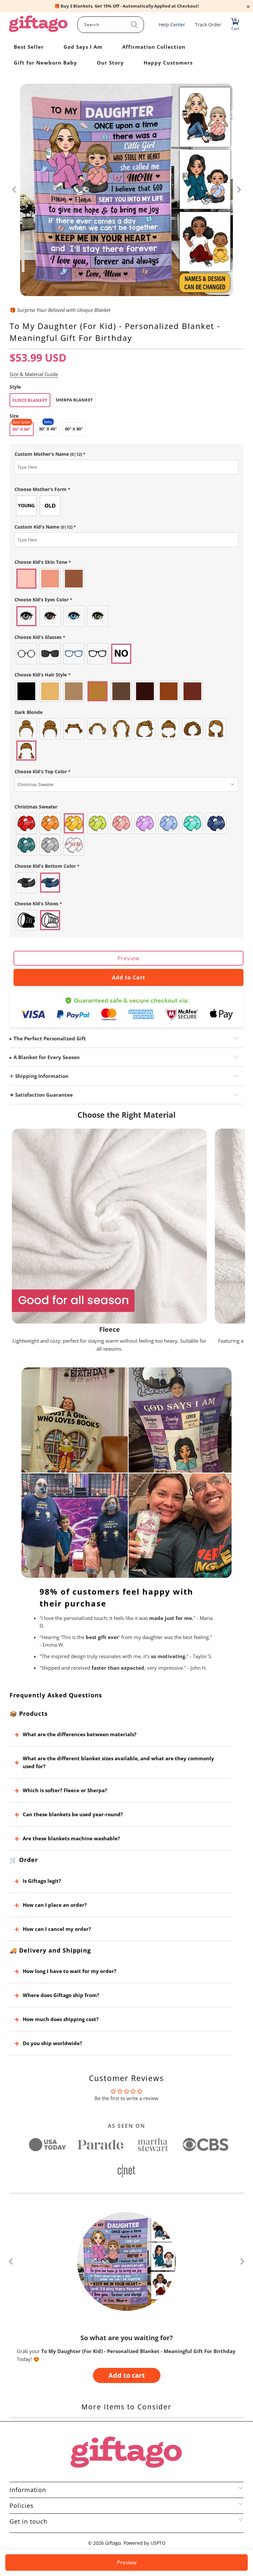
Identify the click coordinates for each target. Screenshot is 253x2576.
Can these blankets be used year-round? (73, 1814)
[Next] (239, 190)
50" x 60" (22, 429)
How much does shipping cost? (61, 2019)
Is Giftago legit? (42, 1881)
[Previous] (14, 190)
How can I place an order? (55, 1905)
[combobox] (111, 25)
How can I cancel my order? (57, 1929)
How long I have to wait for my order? (70, 1971)
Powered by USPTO (144, 2543)
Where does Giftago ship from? (61, 1995)
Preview (128, 958)
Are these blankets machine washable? (71, 1838)
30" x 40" (48, 429)
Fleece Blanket (30, 400)
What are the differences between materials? (80, 1734)
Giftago (113, 2543)
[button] (126, 454)
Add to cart (127, 2375)
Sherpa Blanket (74, 400)
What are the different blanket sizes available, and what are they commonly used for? (118, 1762)
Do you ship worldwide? (52, 2043)
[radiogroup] (126, 506)
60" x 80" (74, 429)
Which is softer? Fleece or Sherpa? (65, 1790)
